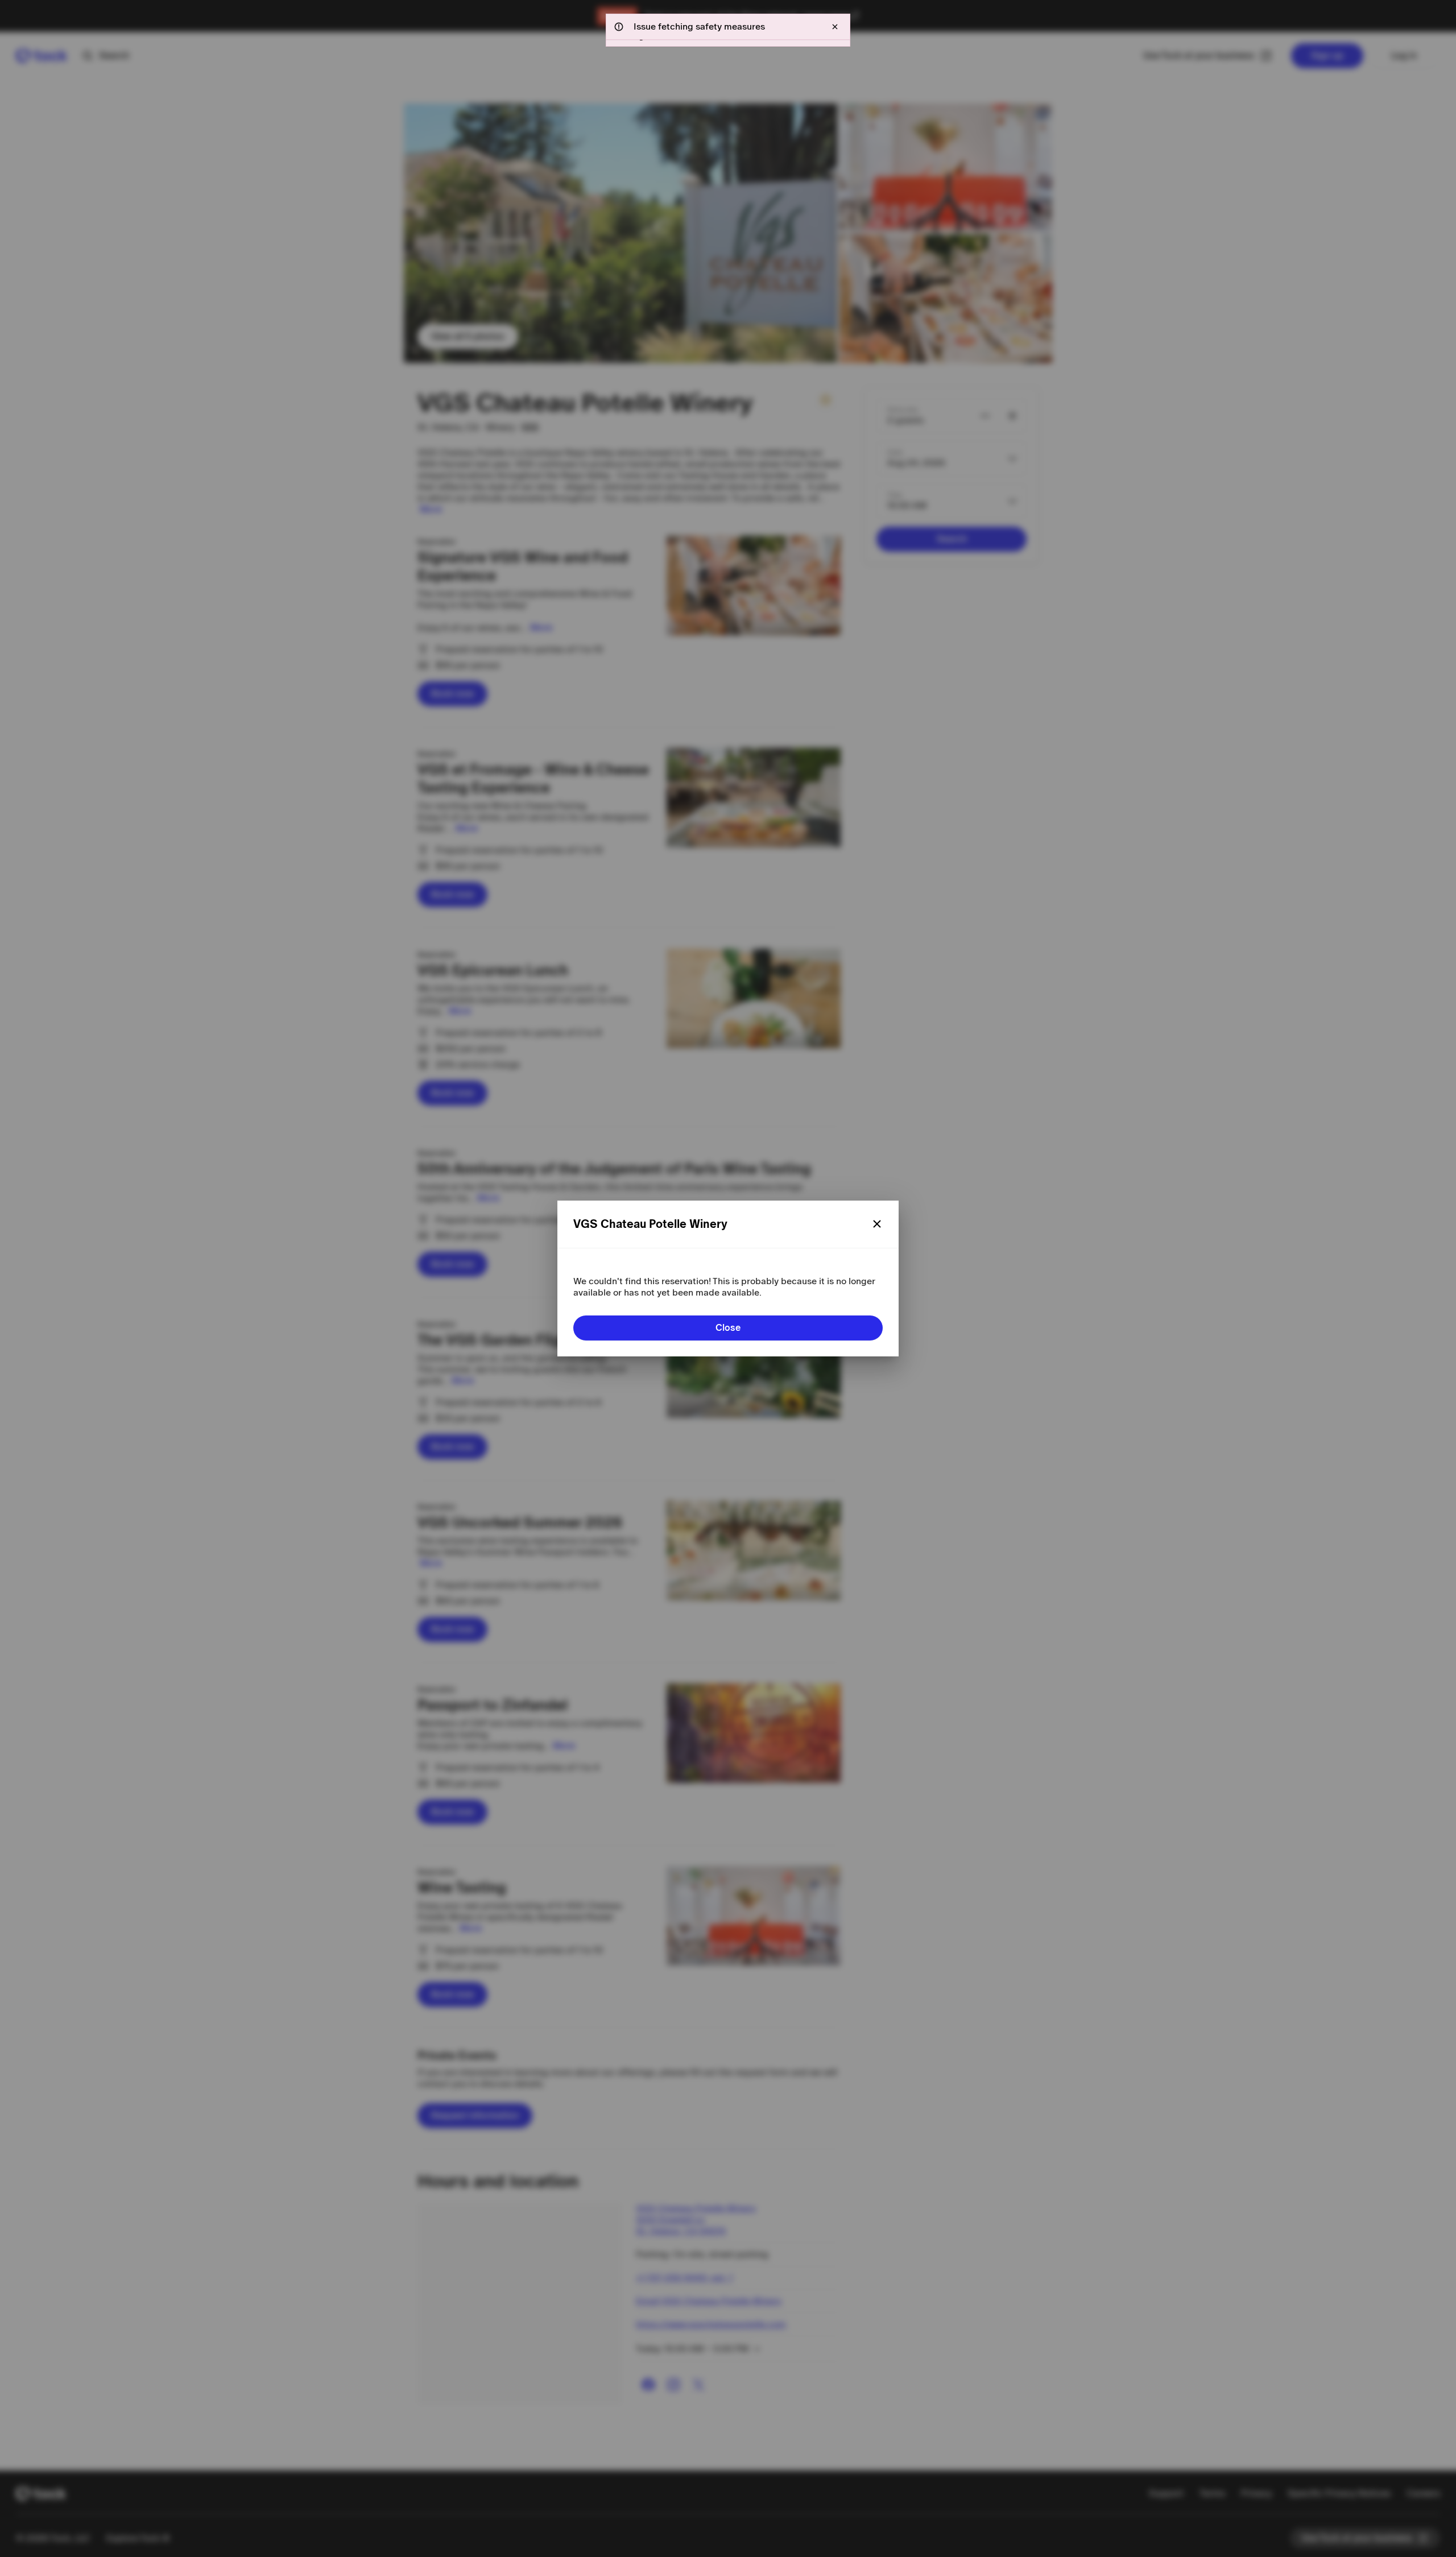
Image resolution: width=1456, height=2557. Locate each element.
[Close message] (835, 27)
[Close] (877, 1224)
